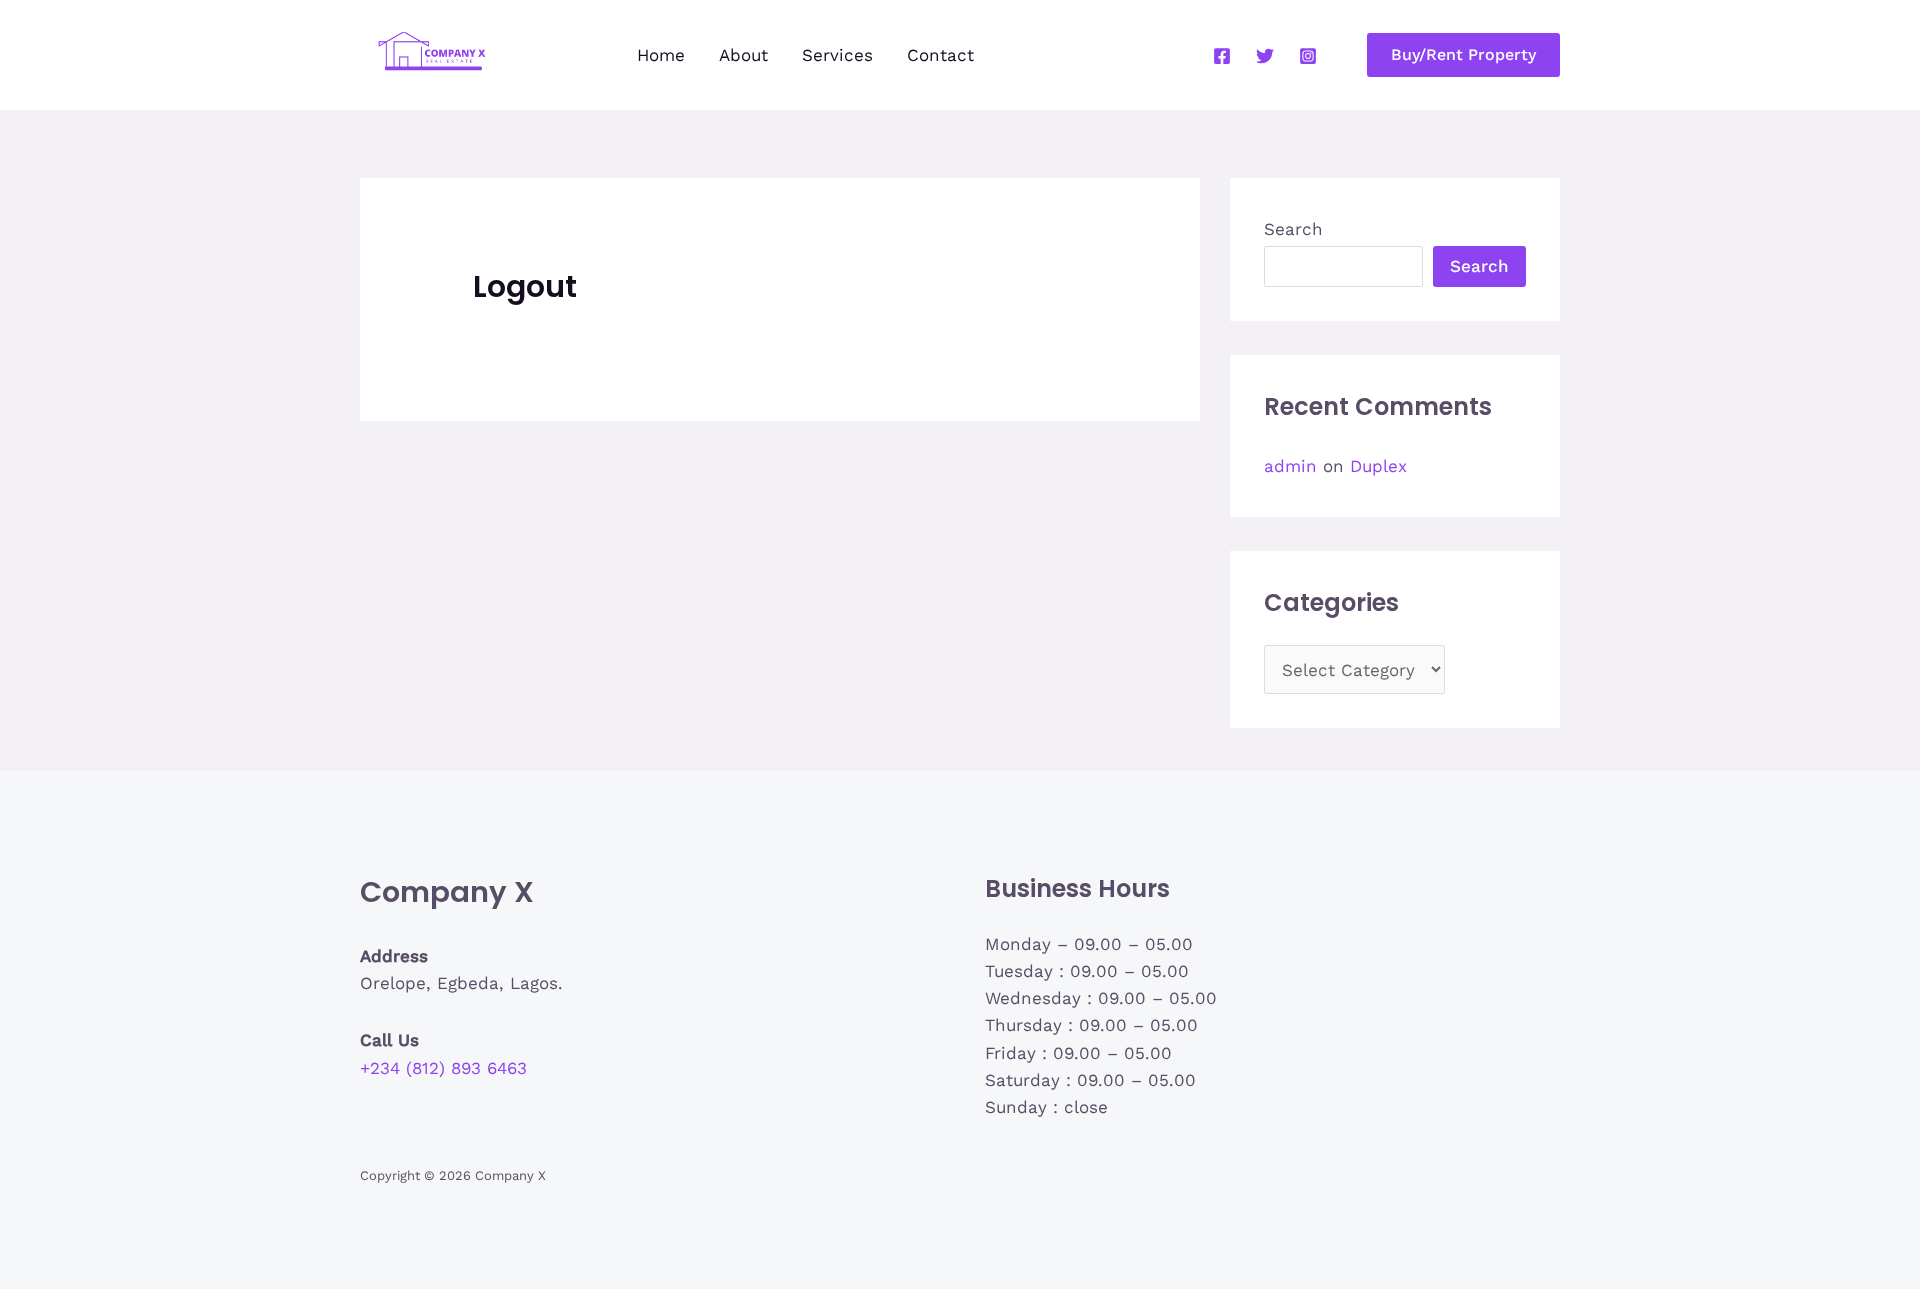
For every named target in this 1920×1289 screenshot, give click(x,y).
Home (661, 55)
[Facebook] (1222, 56)
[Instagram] (1308, 56)
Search (1293, 229)
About (743, 55)
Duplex (1378, 466)
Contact (940, 55)
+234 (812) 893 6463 (443, 1068)
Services (837, 55)
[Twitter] (1265, 56)
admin (1290, 466)
